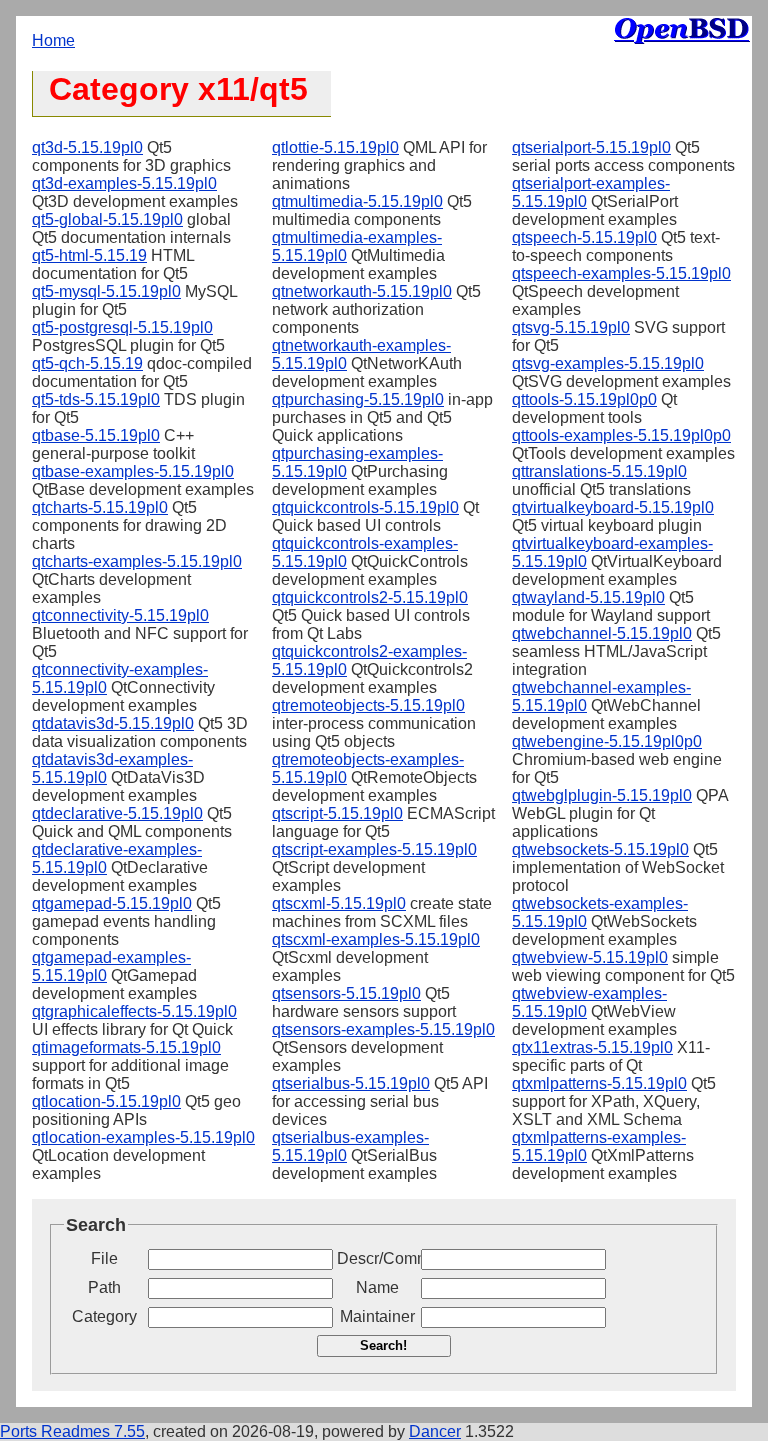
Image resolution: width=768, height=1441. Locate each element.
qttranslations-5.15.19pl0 (599, 471)
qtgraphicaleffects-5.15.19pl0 (134, 1011)
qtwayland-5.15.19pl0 (588, 597)
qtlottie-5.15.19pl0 (335, 147)
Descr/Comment (377, 1258)
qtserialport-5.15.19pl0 (591, 147)
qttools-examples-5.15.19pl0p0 (621, 435)
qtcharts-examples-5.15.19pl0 (137, 561)
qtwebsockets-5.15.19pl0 (600, 849)
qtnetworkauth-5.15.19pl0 (362, 291)
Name (377, 1287)
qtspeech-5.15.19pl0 (584, 237)
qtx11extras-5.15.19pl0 (592, 1047)
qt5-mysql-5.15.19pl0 (106, 291)
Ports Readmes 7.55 (72, 1431)
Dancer (435, 1431)
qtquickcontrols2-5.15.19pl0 (370, 597)
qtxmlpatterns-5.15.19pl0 (599, 1083)
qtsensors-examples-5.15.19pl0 (383, 1029)
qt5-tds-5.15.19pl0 (96, 399)
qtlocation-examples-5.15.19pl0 (143, 1137)
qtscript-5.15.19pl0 (337, 813)
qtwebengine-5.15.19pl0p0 (607, 741)
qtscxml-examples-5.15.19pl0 (376, 939)
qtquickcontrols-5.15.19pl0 (365, 507)
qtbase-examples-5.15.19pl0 (133, 471)
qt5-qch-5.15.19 (87, 363)
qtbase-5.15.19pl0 (96, 435)
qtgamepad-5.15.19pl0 (112, 903)
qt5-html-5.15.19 (89, 255)
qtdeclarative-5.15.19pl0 (117, 813)
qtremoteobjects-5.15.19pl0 (368, 705)
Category (104, 1316)
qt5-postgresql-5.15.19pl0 (122, 327)
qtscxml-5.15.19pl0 (339, 903)
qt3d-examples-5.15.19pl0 (124, 183)
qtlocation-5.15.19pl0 (106, 1101)
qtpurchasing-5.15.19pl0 (358, 399)
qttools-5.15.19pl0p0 (584, 399)
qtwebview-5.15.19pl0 (590, 957)
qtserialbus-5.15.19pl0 (351, 1083)
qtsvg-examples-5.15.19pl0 (608, 363)
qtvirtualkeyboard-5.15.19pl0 (613, 507)
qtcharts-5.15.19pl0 (100, 507)
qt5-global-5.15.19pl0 (107, 219)
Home (53, 40)
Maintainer (377, 1316)
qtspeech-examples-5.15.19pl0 (621, 273)
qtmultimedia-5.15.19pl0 (357, 201)
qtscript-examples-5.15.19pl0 (374, 849)
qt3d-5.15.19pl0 (87, 147)
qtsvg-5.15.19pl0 (571, 327)
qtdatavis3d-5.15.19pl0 (113, 723)
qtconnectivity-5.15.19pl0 (120, 615)
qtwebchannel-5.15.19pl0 (602, 633)
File (104, 1258)
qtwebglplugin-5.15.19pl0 (602, 795)
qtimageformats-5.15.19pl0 (126, 1047)
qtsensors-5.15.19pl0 (346, 993)
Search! (383, 1345)
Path (104, 1287)
